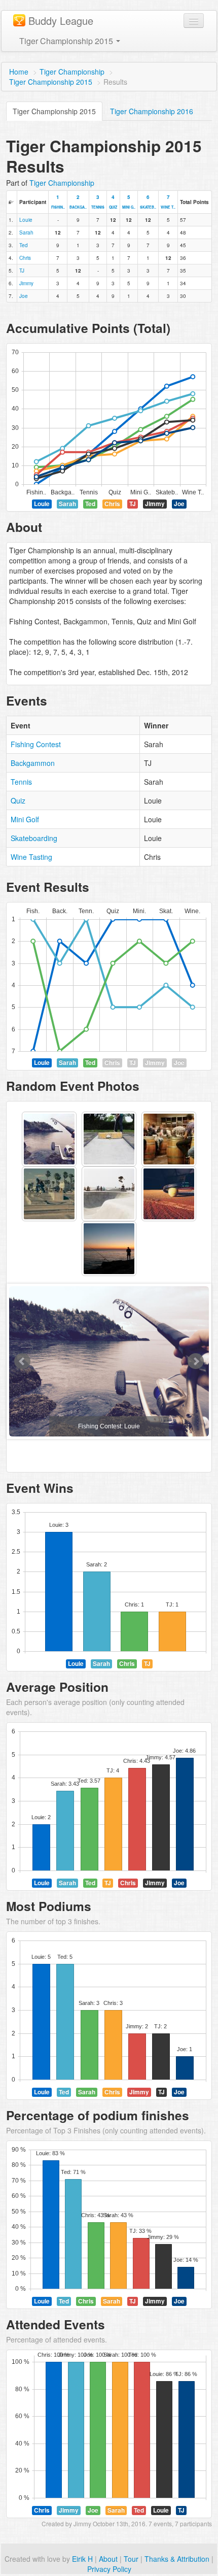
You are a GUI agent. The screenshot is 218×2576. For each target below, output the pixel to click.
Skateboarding (34, 838)
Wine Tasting (31, 857)
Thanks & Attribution (177, 2559)
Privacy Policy (109, 2569)
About (108, 2559)
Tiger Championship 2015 (51, 82)
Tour (131, 2559)
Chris (25, 258)
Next (196, 1361)
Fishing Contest (36, 744)
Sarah (26, 232)
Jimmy (26, 283)
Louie (26, 220)
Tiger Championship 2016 (152, 111)
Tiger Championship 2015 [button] (67, 41)
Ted (24, 245)
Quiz (18, 800)
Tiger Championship (72, 72)
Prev (22, 1361)
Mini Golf (25, 819)
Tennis (21, 782)
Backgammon (33, 763)
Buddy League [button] (61, 21)
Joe (24, 296)
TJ (22, 271)
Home (19, 72)
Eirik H (82, 2559)
